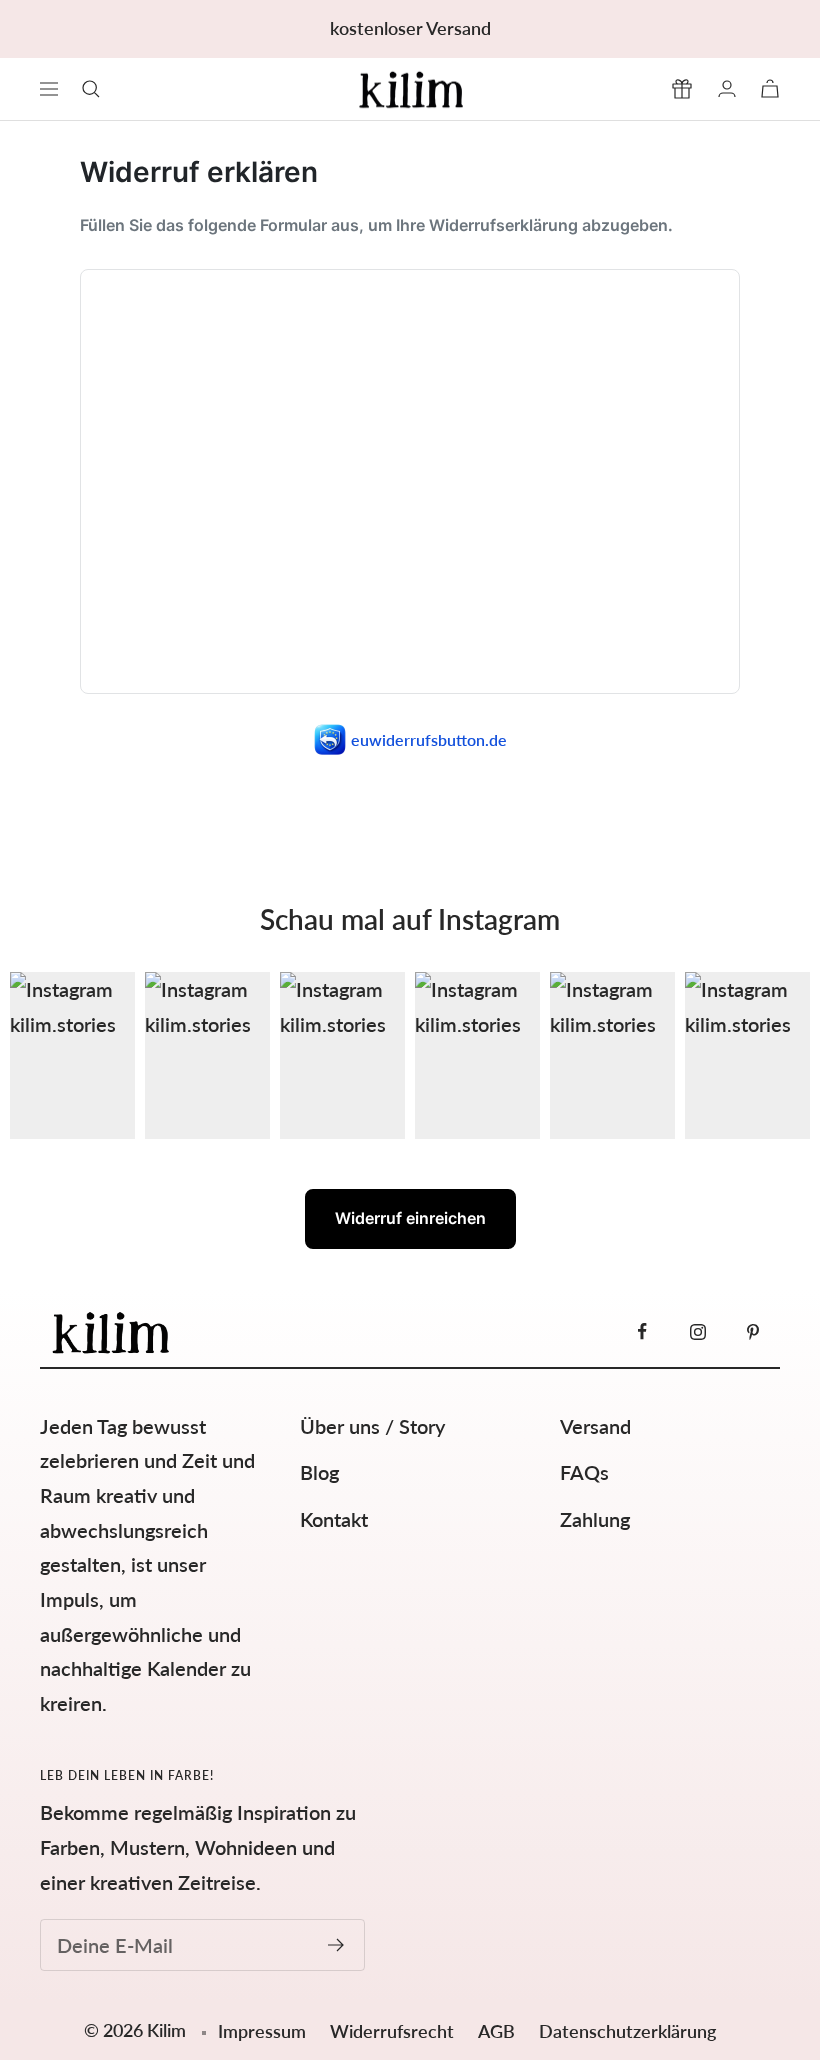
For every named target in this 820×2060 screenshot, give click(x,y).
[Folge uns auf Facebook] (642, 1331)
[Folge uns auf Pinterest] (752, 1331)
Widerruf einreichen (410, 1218)
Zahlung (595, 1519)
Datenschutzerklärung (627, 2031)
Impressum (262, 2031)
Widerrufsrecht (394, 2031)
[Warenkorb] (770, 88)
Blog (319, 1472)
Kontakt (334, 1519)
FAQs (584, 1472)
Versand (595, 1426)
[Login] (727, 88)
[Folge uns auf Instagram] (697, 1331)
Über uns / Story (372, 1426)
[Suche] (91, 89)
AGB (498, 2031)
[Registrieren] (336, 1945)
